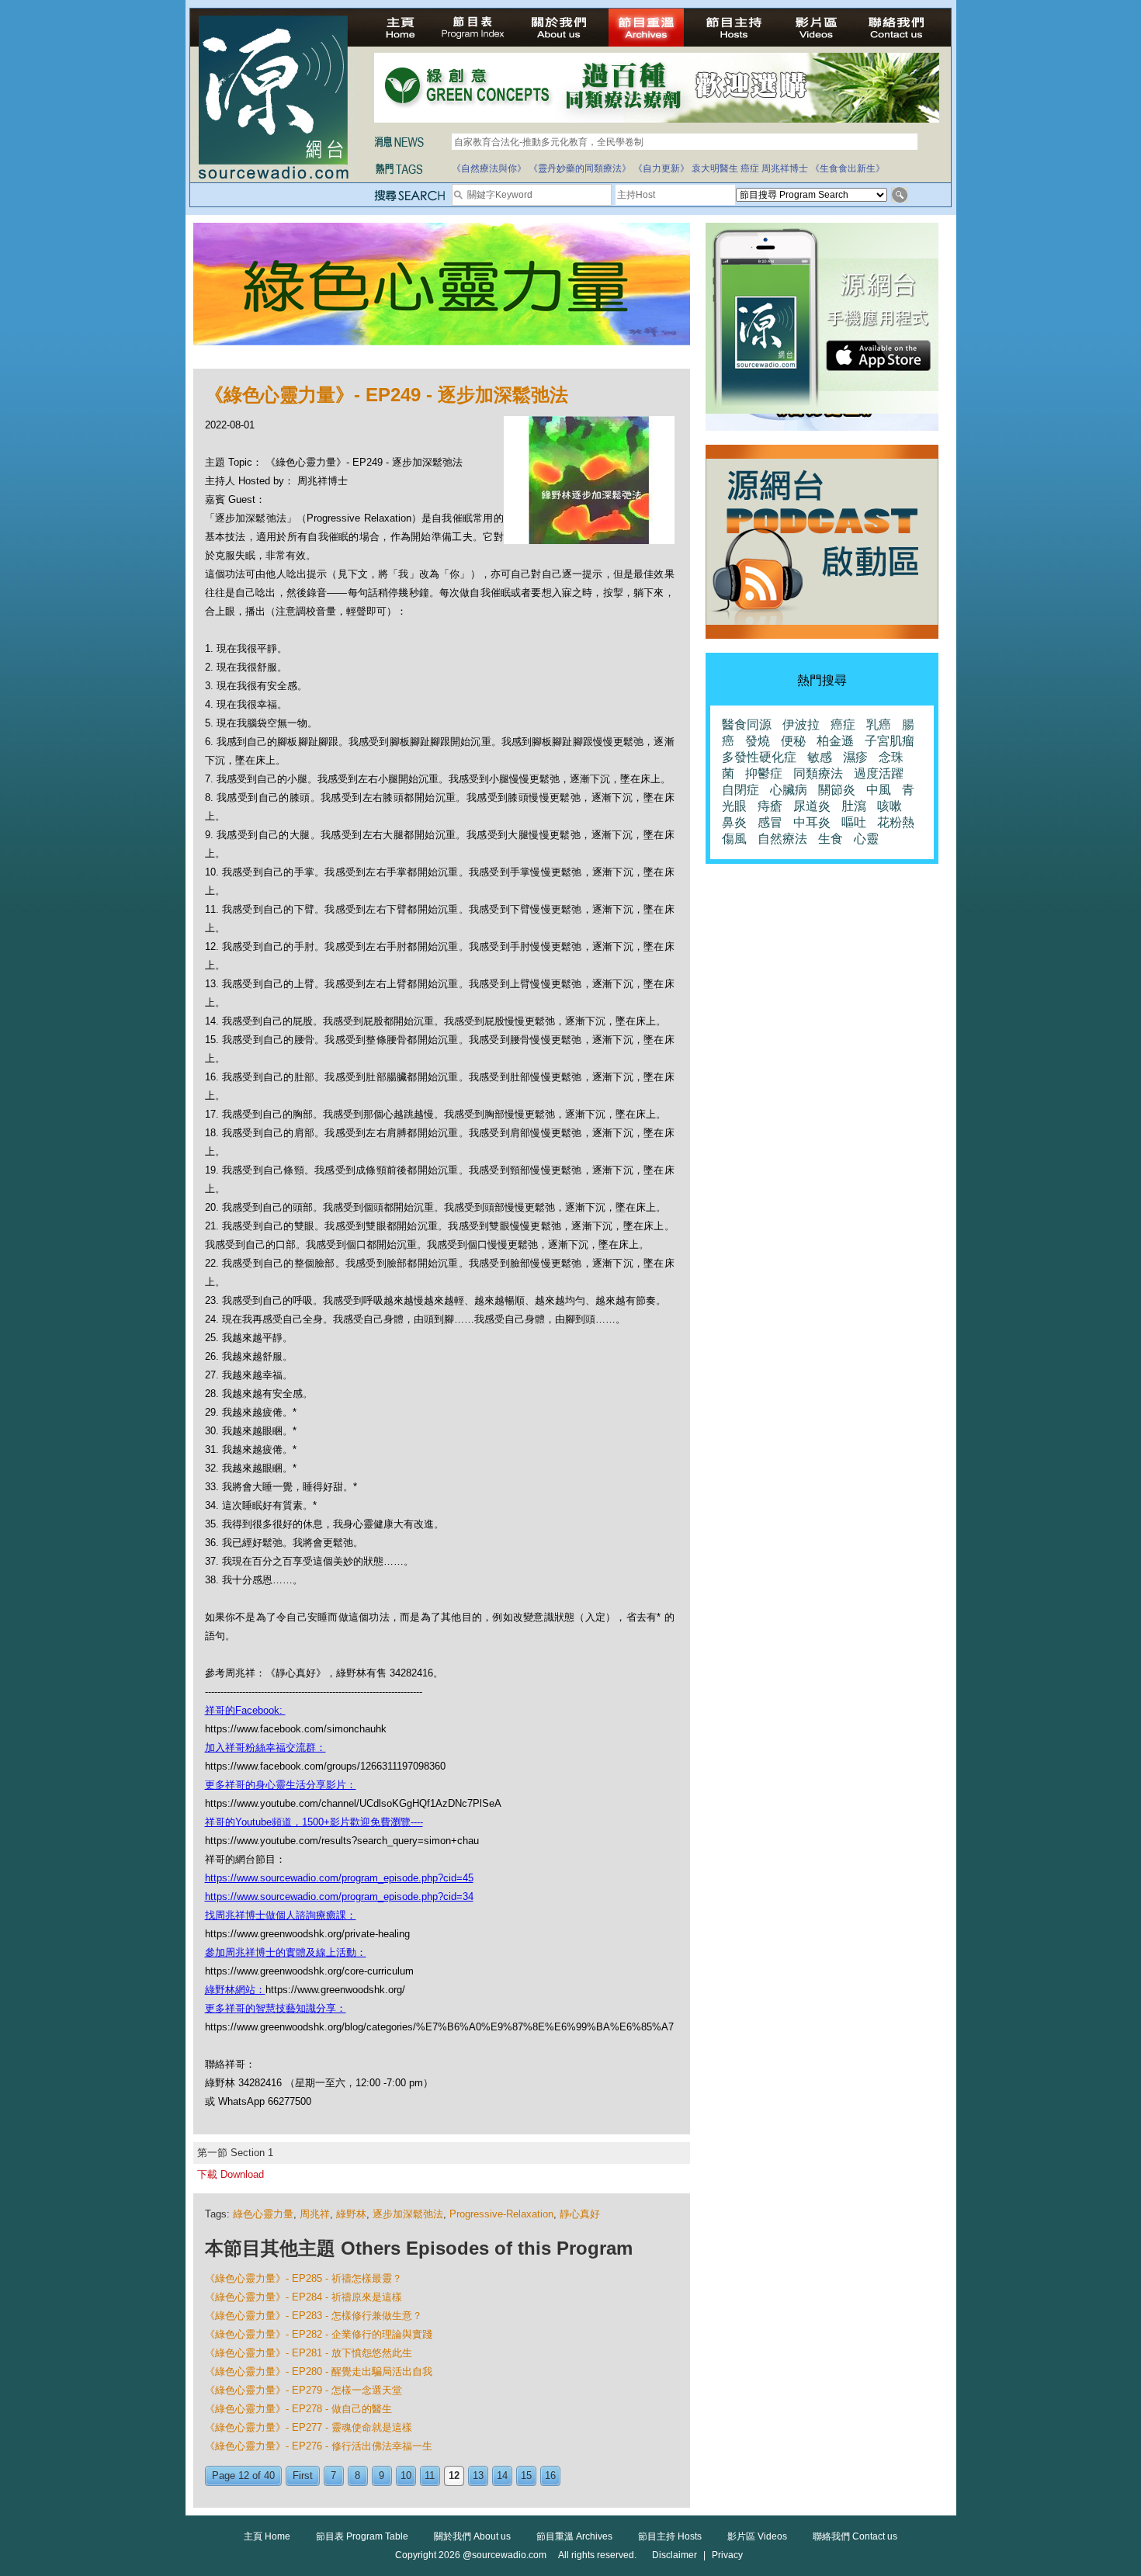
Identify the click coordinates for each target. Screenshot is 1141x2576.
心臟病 (789, 790)
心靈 (866, 839)
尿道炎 (812, 806)
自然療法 (782, 839)
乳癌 (879, 725)
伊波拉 (801, 725)
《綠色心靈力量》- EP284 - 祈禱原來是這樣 (303, 2297)
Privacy (727, 2555)
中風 (879, 790)
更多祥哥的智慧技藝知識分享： (276, 2008)
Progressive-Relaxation (501, 2214)
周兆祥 (315, 2214)
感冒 (770, 822)
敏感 (820, 757)
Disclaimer (675, 2555)
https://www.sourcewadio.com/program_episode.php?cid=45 (339, 1878)
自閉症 (740, 790)
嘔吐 (854, 822)
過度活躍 (879, 773)
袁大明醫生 (715, 168)
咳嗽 (890, 806)
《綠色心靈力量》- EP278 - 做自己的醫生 (298, 2409)
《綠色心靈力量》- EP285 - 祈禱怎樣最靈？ (303, 2278)
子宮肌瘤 (890, 741)
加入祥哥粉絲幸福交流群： (265, 1747)
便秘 (793, 741)
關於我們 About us (472, 2536)
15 (526, 2475)
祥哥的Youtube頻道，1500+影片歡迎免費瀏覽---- (314, 1822)
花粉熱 (896, 822)
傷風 (734, 839)
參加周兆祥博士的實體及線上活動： (286, 1952)
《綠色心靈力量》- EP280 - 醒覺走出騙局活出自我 (319, 2371)
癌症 (750, 168)
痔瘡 (770, 806)
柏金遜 (835, 741)
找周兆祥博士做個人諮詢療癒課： (281, 1915)
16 (550, 2475)
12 (454, 2475)
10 (406, 2475)
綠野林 (351, 2214)
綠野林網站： (235, 1990)
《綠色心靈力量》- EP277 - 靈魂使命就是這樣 (309, 2427)
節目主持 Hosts (670, 2536)
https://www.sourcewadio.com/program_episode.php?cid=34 (339, 1896)
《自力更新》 (661, 168)
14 (502, 2475)
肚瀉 (854, 806)
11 (430, 2475)
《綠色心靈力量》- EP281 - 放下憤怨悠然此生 (309, 2353)
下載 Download (231, 2174)
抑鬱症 (764, 773)
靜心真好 (580, 2214)
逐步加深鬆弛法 (408, 2214)
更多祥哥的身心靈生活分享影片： (281, 1785)
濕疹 (855, 757)
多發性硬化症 (759, 757)
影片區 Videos (757, 2536)
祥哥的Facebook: (245, 1710)
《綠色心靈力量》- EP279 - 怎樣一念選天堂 (303, 2390)
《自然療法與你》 (489, 168)
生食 (831, 839)
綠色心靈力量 (263, 2214)
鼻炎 (734, 822)
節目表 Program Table (362, 2536)
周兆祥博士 (785, 168)
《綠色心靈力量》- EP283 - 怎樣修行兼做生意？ (314, 2316)
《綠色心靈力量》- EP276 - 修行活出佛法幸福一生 (319, 2446)
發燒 (758, 741)
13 (478, 2475)
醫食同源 (747, 725)
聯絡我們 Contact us (855, 2536)
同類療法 (818, 773)
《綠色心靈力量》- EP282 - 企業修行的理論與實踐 (319, 2334)
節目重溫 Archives (574, 2536)
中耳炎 (812, 822)
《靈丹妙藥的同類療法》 (580, 168)
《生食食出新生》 (848, 168)
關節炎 (837, 790)
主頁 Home (267, 2536)
